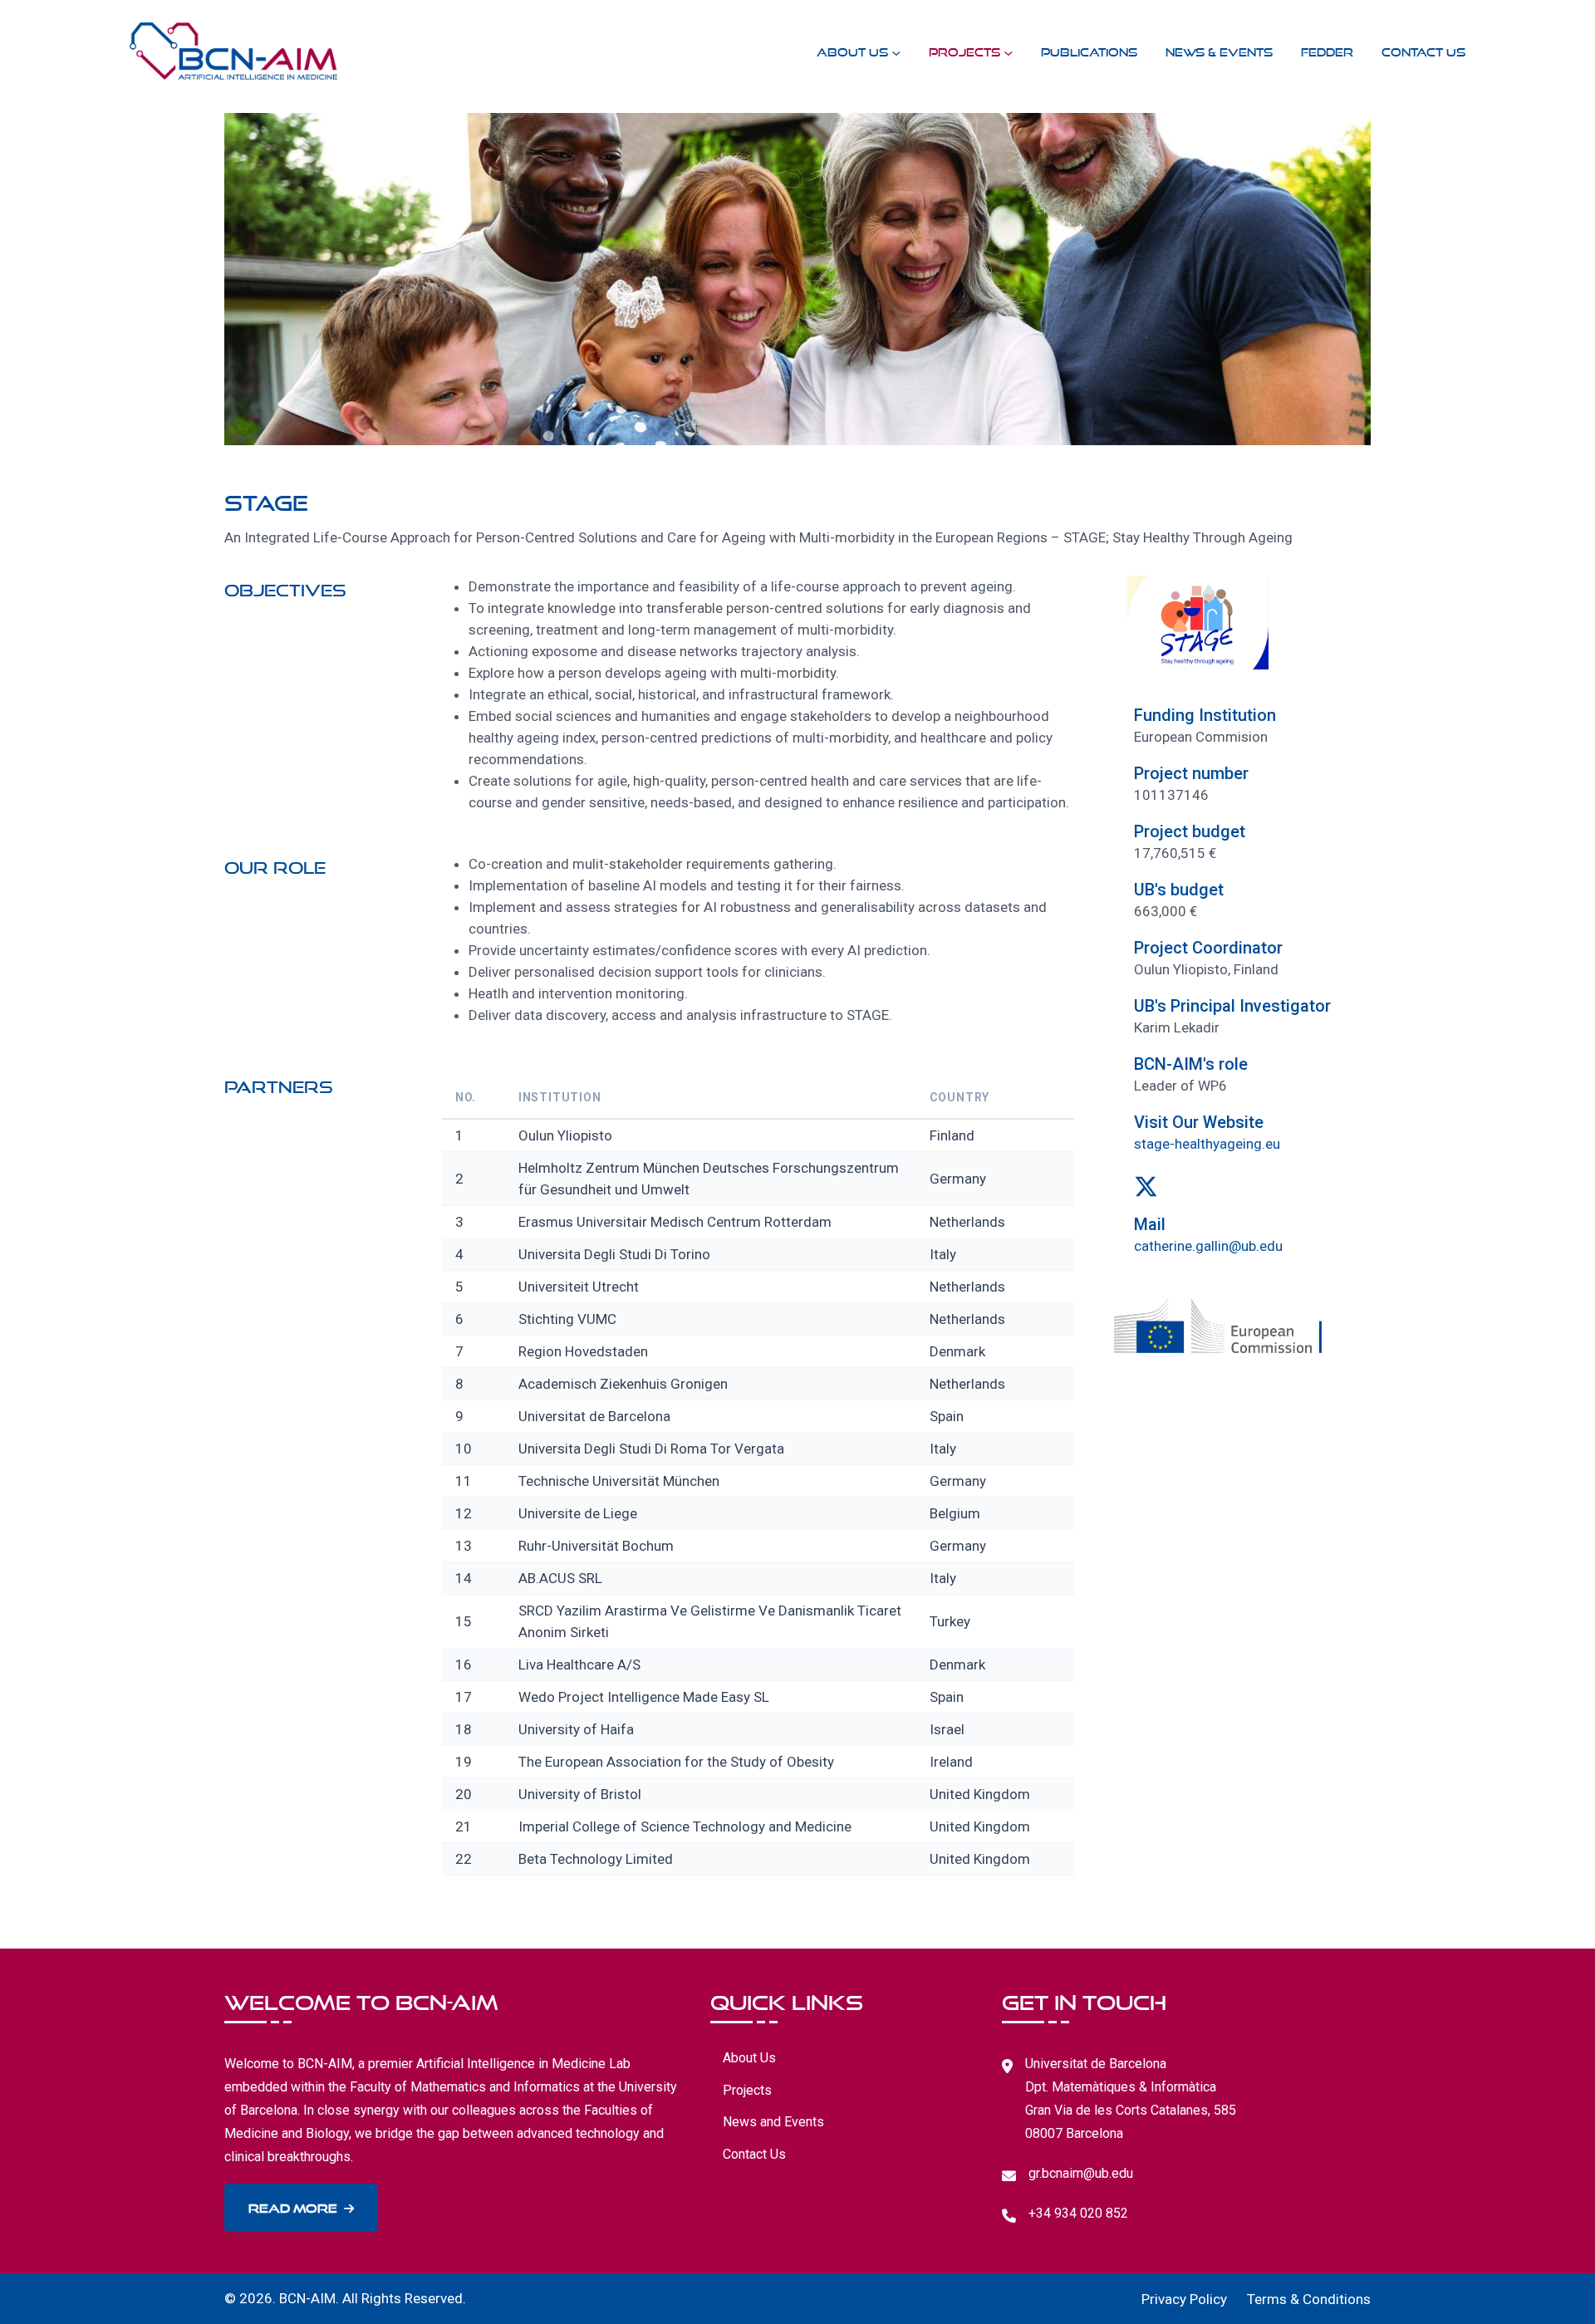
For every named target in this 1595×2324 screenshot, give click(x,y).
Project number (1191, 773)
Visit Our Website (1199, 1122)
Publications (1089, 50)
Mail (1150, 1224)
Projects (964, 50)
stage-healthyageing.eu (1207, 1144)
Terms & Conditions (1309, 2299)
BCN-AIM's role (1191, 1064)
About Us (852, 50)
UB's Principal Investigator (1232, 1006)
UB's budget (1179, 890)
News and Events (773, 2122)
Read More (293, 2206)
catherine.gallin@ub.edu (1208, 1246)
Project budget (1190, 831)
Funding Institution (1205, 715)
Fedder (1327, 50)
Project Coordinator (1208, 948)
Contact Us (1423, 50)
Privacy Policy (1184, 2299)
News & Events (1219, 50)
